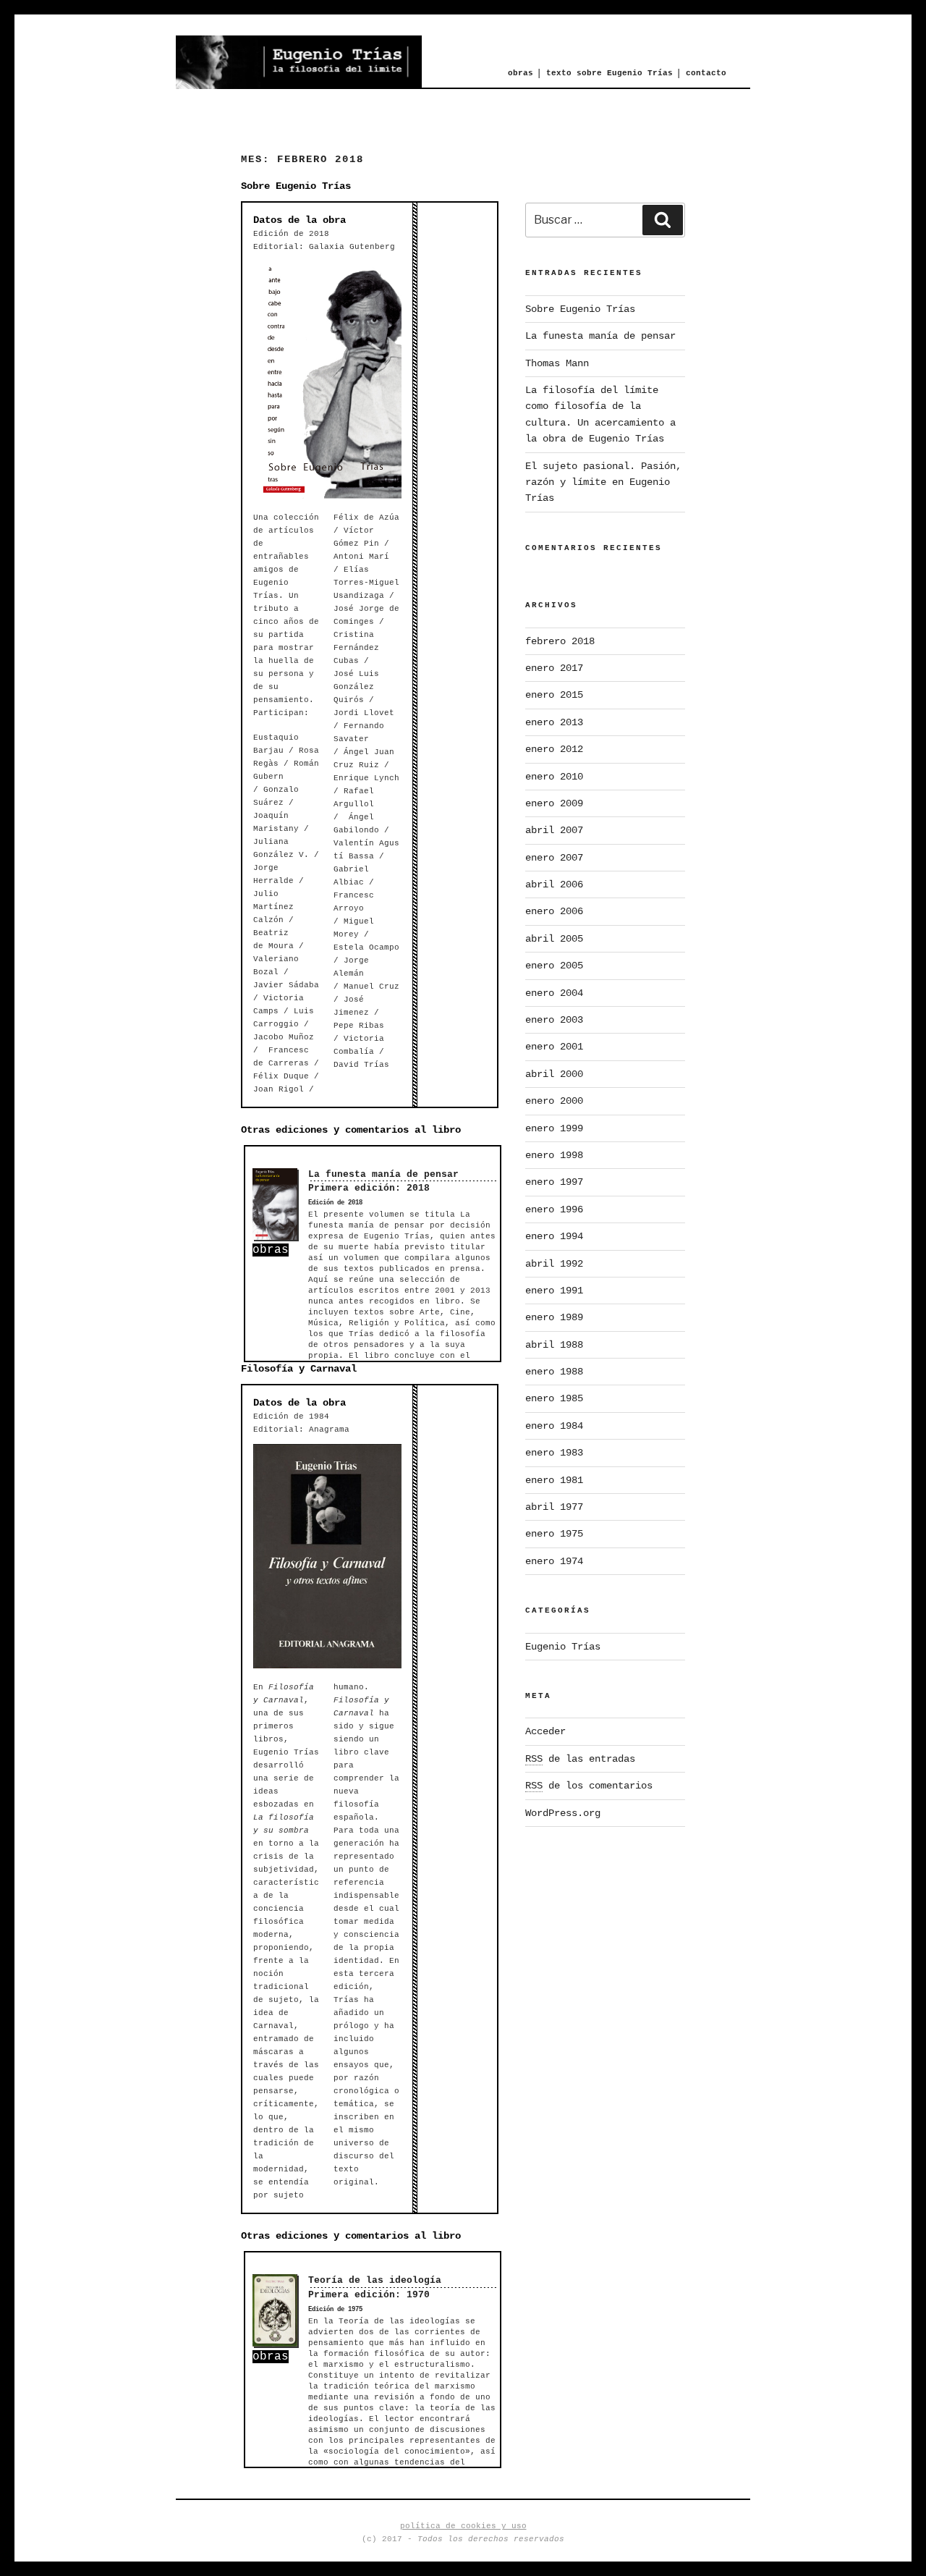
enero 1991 (554, 1291)
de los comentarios (589, 1786)
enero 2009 (554, 803)
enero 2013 (554, 722)
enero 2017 (554, 668)
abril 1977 (554, 1507)
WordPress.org (563, 1813)
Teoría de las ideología (375, 2280)
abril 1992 (554, 1264)
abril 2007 (554, 830)
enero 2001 (554, 1047)
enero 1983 (554, 1453)
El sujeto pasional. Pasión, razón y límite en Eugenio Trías (603, 482)
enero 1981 (554, 1480)
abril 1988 (554, 1345)
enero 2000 (554, 1101)
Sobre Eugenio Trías (580, 309)
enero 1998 (554, 1155)
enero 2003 (554, 1020)
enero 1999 (554, 1128)
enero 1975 (554, 1534)
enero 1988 (554, 1372)
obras (521, 73)
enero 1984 (554, 1426)
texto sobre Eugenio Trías (609, 73)
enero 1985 (554, 1398)
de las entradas (580, 1759)
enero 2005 (554, 966)
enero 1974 (554, 1561)
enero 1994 (554, 1236)
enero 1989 (554, 1317)
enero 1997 (554, 1182)
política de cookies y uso (463, 2526)
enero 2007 (554, 858)
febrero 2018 (560, 641)
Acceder (545, 1731)
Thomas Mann (557, 363)
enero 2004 (554, 993)
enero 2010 (554, 777)
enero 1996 (554, 1209)
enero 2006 (554, 911)
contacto (706, 73)
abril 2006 (554, 884)
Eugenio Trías (563, 1647)
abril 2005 (554, 939)
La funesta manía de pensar (383, 1174)
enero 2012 (554, 749)
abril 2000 (554, 1074)
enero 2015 (554, 695)
